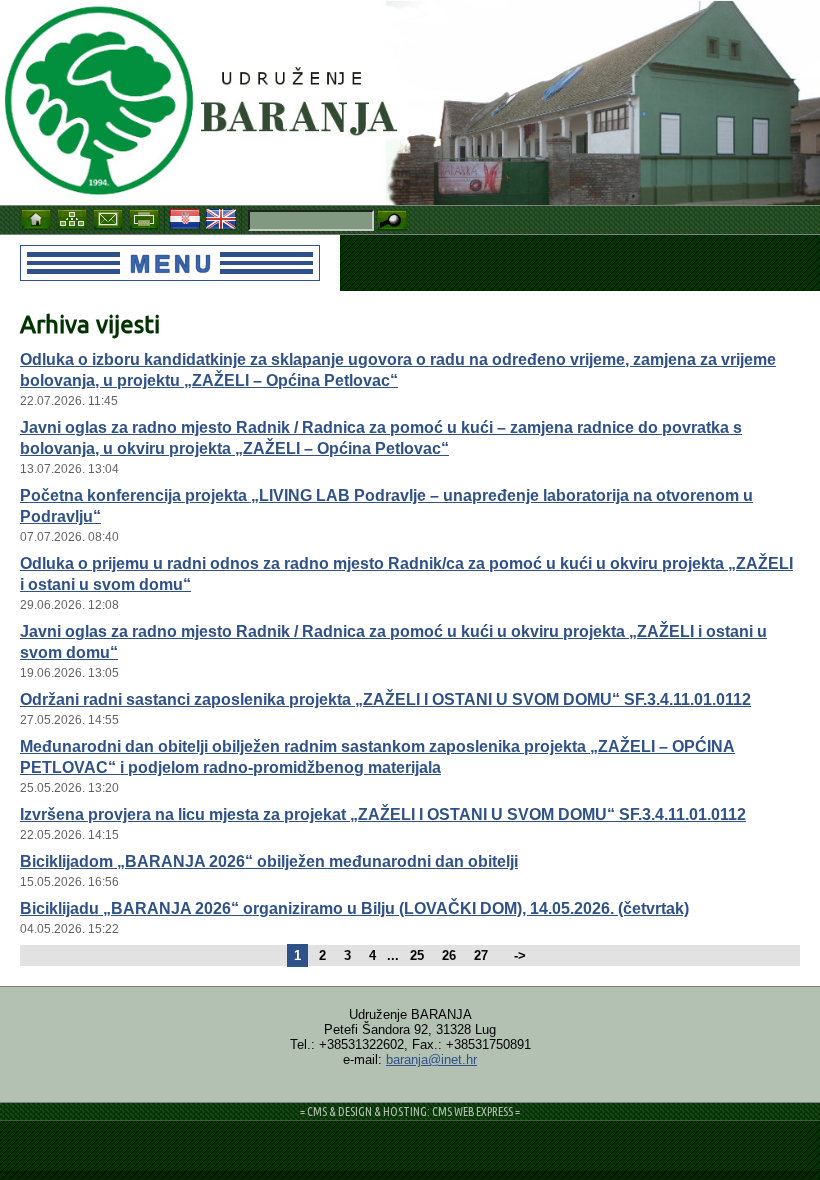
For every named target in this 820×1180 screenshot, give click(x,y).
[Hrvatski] (187, 217)
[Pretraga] (392, 221)
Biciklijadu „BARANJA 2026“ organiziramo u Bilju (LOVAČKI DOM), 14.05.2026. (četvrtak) (354, 908)
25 (417, 955)
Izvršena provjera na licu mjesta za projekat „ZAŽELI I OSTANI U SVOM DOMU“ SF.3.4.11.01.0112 (383, 814)
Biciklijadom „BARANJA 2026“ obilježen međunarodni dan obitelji (269, 861)
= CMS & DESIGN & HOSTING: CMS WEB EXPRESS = (410, 1111)
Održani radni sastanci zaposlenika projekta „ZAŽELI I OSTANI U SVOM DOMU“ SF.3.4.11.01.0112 (385, 699)
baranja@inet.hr (431, 1059)
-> (520, 955)
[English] (223, 217)
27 (481, 955)
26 (449, 955)
